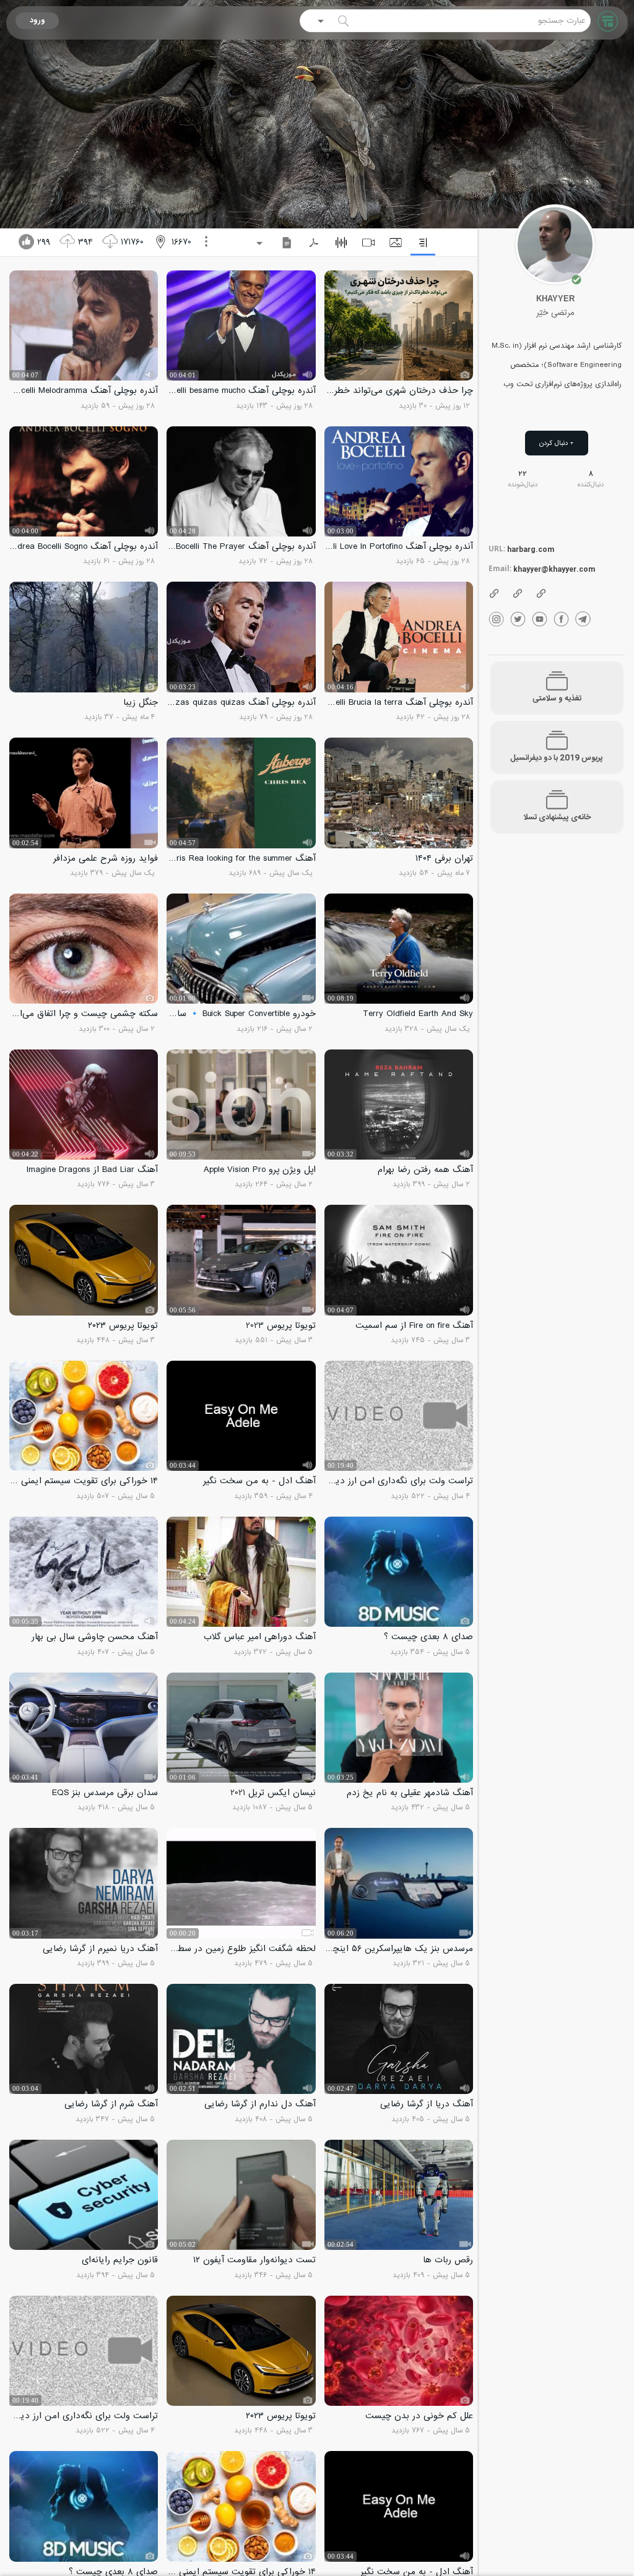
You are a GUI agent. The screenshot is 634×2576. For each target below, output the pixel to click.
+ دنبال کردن (557, 443)
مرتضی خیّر (555, 313)
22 (523, 474)
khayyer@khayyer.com (554, 570)
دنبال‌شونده (523, 485)
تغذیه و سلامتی (557, 699)
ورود (37, 21)
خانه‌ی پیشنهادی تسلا (557, 818)
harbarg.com (531, 550)
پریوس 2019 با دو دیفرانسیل (557, 758)
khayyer (555, 299)
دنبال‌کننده (591, 485)
